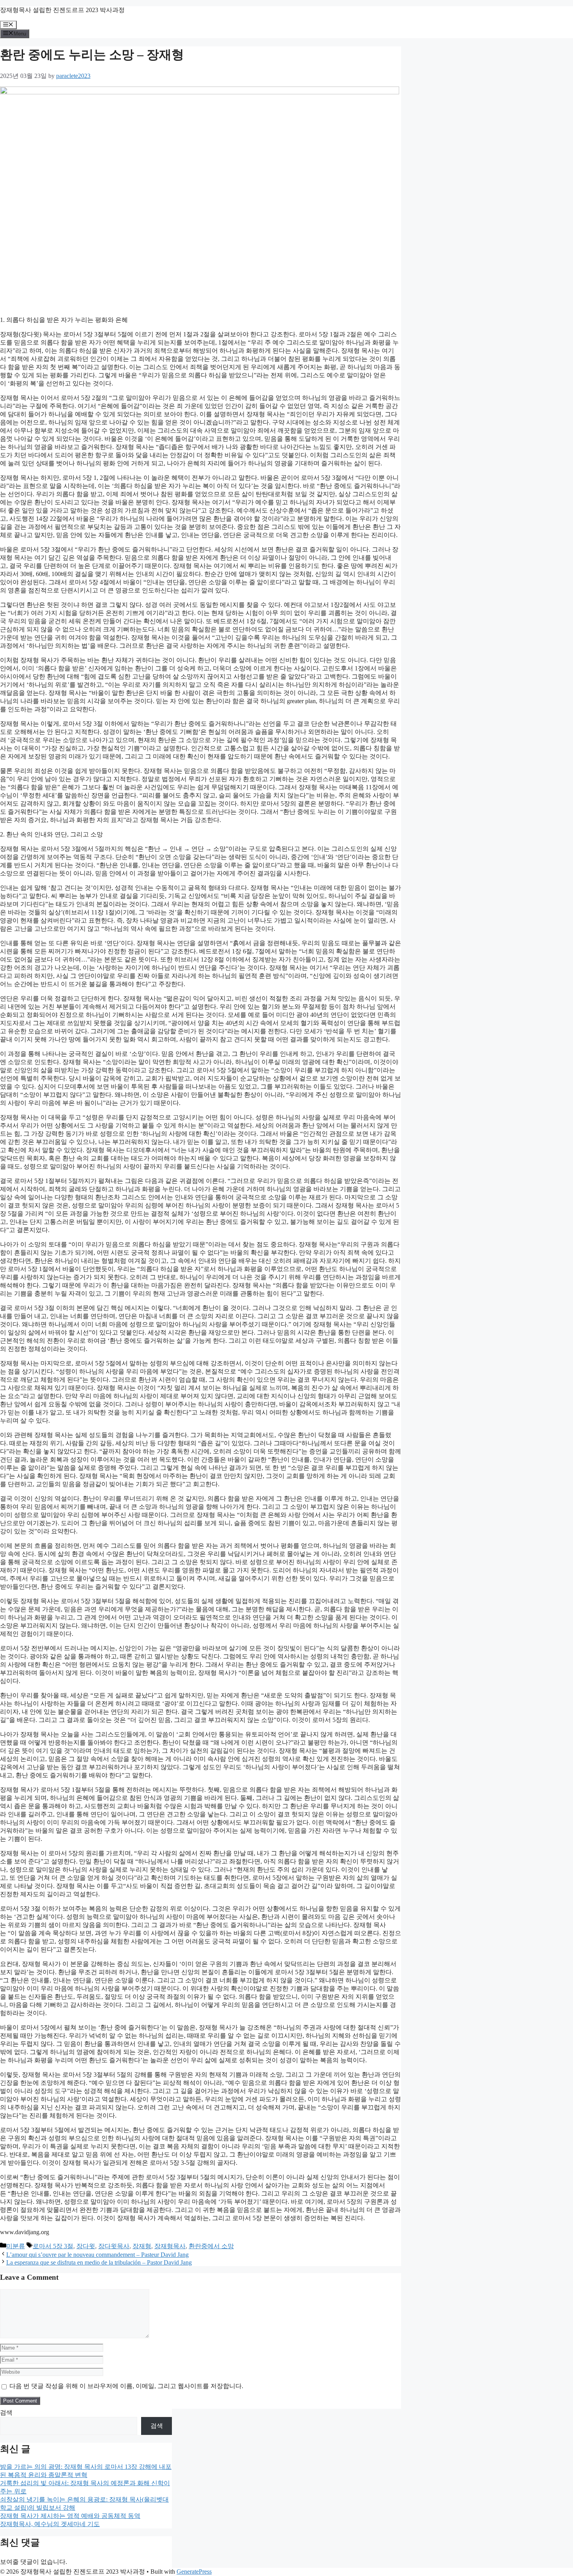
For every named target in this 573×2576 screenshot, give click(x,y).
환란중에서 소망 (211, 2246)
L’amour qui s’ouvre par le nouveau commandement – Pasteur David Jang (97, 2255)
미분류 (16, 2246)
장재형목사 (170, 2246)
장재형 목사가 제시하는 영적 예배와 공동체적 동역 (70, 2516)
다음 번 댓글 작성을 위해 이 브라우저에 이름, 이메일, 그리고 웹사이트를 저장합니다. (126, 2386)
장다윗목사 (114, 2246)
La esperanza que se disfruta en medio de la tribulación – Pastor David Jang (99, 2262)
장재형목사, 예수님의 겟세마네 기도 (50, 2524)
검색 (6, 2412)
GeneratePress (194, 2572)
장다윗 (86, 2246)
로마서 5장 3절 (53, 2246)
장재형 (142, 2246)
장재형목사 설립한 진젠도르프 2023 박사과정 (62, 10)
